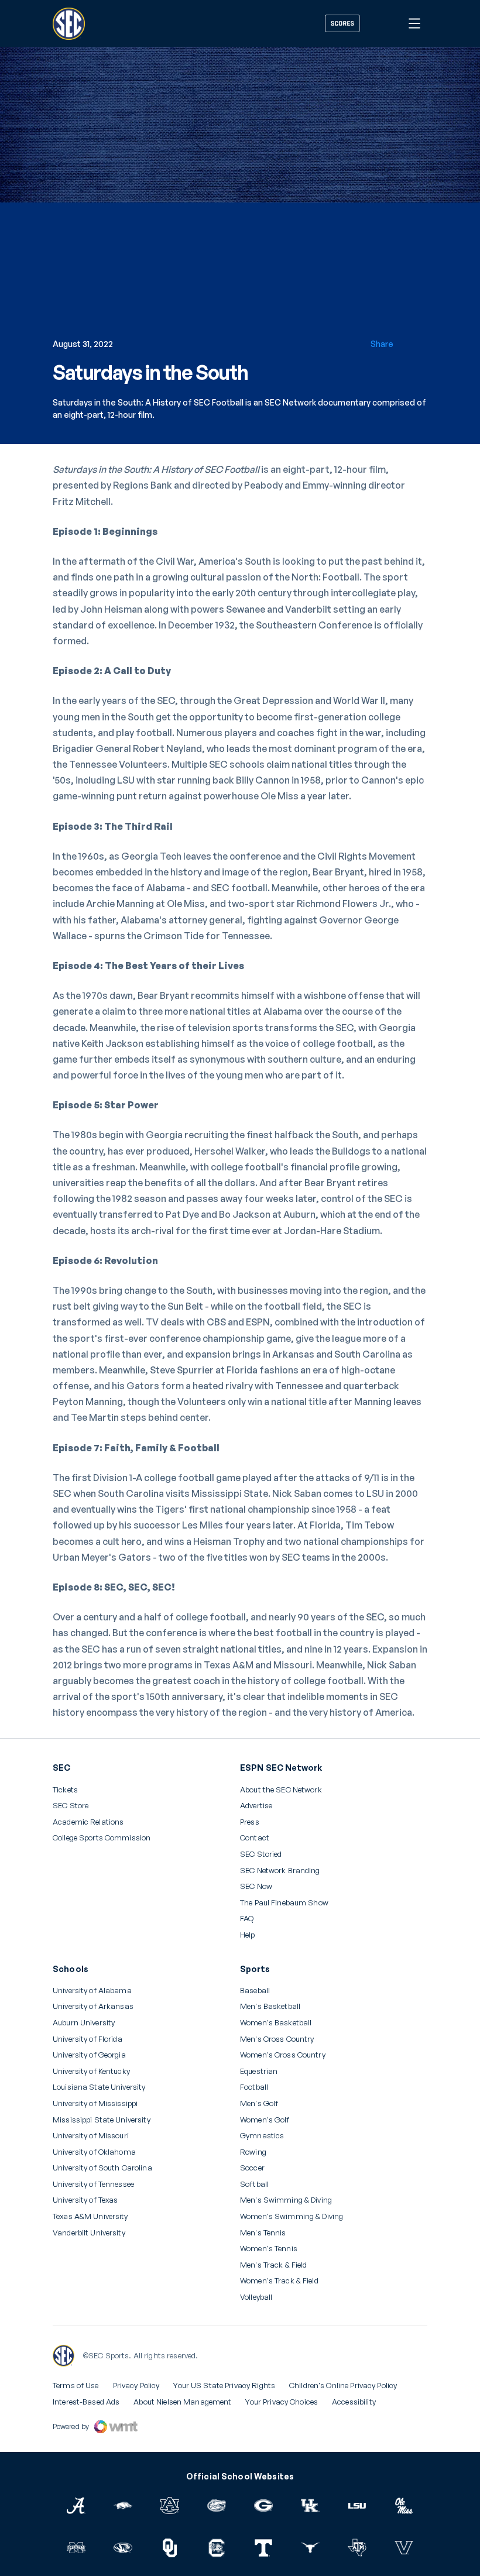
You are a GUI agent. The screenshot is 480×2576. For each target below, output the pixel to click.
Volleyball (256, 2297)
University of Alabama (92, 1991)
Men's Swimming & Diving (286, 2200)
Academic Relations (88, 1822)
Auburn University (84, 2023)
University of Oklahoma (94, 2152)
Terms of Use (76, 2385)
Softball (254, 2184)
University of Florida (88, 2039)
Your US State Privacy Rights (224, 2385)
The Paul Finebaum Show (284, 1903)
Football (254, 2087)
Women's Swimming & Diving (292, 2216)
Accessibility (354, 2402)
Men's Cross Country (277, 2039)
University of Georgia (89, 2055)
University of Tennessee (93, 2184)
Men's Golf (259, 2103)
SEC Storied (261, 1854)
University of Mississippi (95, 2103)
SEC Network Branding (280, 1871)
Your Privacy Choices (282, 2402)
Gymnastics (262, 2136)
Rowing (253, 2152)
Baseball (255, 1991)
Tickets (65, 1790)
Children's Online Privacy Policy (343, 2385)
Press (250, 1822)
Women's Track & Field (279, 2281)
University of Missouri (91, 2136)
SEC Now (256, 1886)
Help (248, 1935)
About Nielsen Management (182, 2402)
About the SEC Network (281, 1790)
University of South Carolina (102, 2168)
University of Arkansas (93, 2006)
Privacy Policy (136, 2385)
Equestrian (259, 2071)
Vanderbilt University (89, 2233)
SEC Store (71, 1806)
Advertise (256, 1806)
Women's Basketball (276, 2023)
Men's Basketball (270, 2006)
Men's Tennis (263, 2233)
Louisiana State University (99, 2087)
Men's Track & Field (273, 2265)
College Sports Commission (102, 1838)
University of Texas (85, 2200)
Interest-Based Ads (86, 2402)
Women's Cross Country (283, 2055)
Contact (255, 1838)
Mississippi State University (102, 2120)
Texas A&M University (90, 2216)
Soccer (252, 2168)
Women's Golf (265, 2120)
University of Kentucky (91, 2071)
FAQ (247, 1919)
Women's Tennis (269, 2249)
